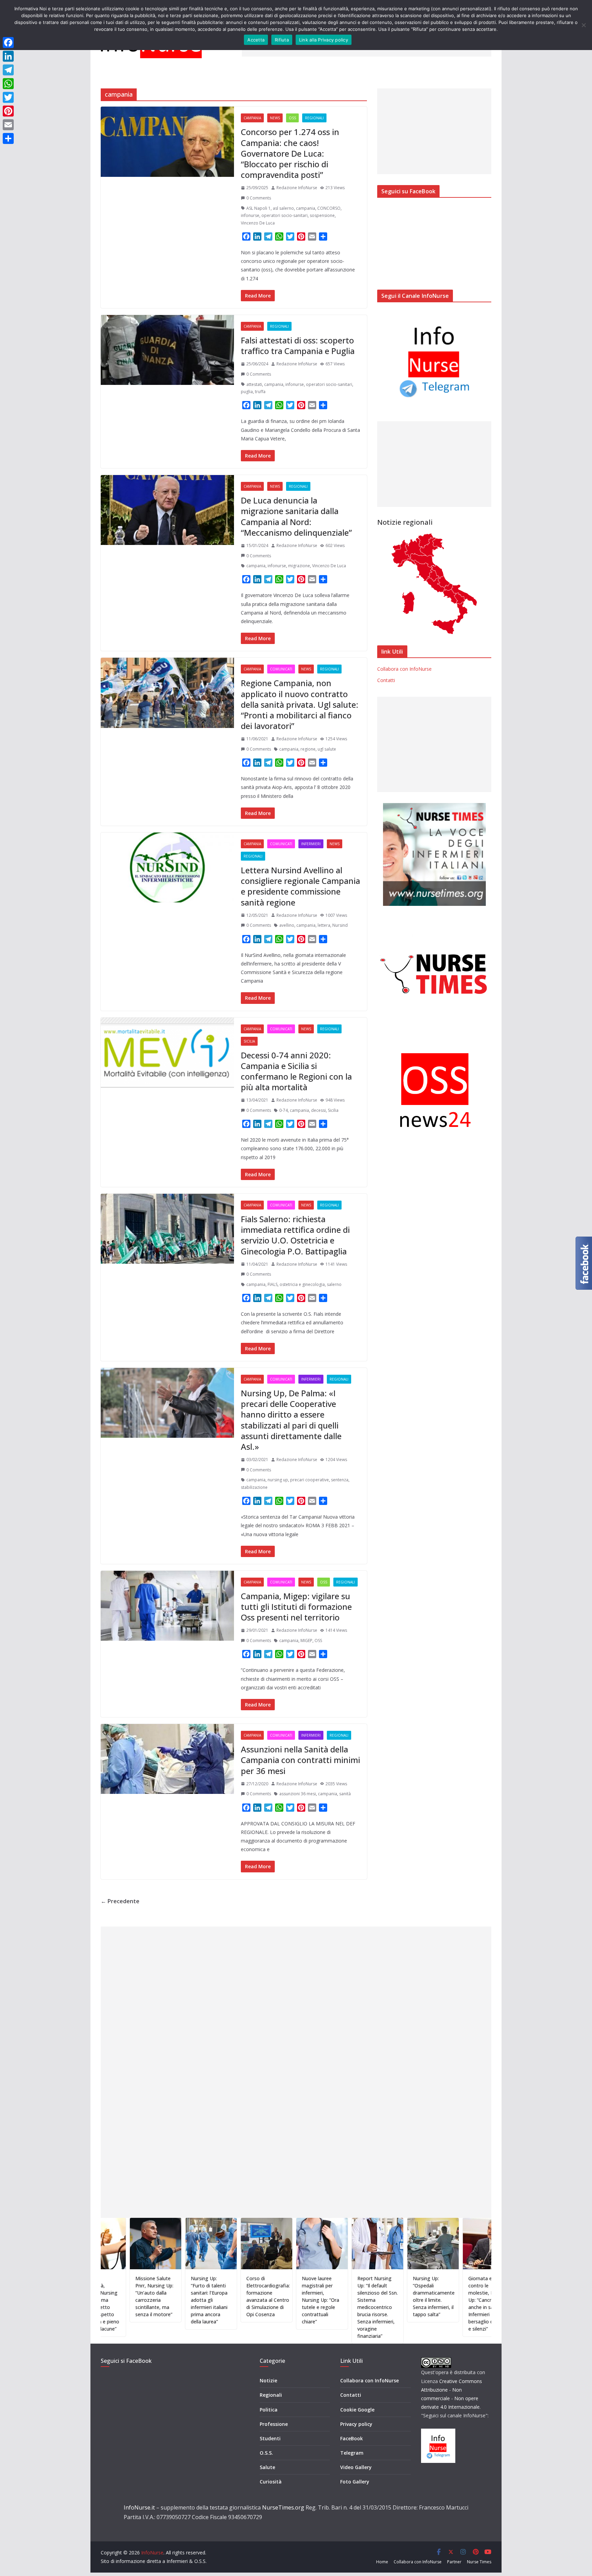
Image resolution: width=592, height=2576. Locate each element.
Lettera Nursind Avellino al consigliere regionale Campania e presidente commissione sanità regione (300, 886)
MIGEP (306, 1641)
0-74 (283, 1110)
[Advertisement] (434, 131)
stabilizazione (254, 1487)
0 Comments (259, 198)
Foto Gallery (355, 2482)
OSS (292, 118)
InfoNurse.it (139, 2507)
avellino (287, 925)
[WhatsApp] (8, 84)
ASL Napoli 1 (258, 208)
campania (306, 208)
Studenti (270, 2438)
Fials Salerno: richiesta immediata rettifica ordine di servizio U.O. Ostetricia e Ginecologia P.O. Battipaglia (295, 1235)
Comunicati (281, 669)
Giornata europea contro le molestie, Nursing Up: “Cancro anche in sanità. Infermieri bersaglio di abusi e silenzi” (418, 2304)
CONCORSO (329, 208)
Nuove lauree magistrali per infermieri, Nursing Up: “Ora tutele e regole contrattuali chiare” (251, 2300)
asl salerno (283, 208)
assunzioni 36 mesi (298, 1794)
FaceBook (351, 2438)
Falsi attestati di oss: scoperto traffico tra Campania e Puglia (298, 345)
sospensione (322, 215)
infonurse (250, 215)
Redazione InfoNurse (297, 188)
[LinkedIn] (8, 56)
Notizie (268, 2380)
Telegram (352, 2453)
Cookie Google (357, 2410)
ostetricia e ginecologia (302, 1284)
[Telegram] (8, 70)
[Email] (8, 125)
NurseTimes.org (283, 2507)
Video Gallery (356, 2467)
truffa (260, 392)
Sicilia (249, 1041)
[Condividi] (8, 138)
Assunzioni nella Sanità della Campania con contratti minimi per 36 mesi (300, 1760)
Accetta (256, 40)
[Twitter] (8, 97)
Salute (267, 2467)
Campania (252, 118)
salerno (334, 1284)
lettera (324, 925)
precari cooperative (310, 1480)
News (275, 118)
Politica (269, 2410)
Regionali (314, 118)
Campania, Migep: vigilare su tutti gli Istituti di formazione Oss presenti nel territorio (296, 1607)
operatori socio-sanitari (285, 215)
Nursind (340, 925)
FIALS (273, 1284)
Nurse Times (479, 2562)
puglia (247, 392)
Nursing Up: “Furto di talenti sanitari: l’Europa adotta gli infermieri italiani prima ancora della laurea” (139, 2300)
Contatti (386, 680)
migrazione (299, 566)
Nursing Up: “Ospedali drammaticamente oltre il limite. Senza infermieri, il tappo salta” (364, 2296)
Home (382, 2562)
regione (308, 749)
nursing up (278, 1480)
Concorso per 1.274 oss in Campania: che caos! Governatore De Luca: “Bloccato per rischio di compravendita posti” (290, 153)
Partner (454, 2562)
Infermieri (311, 844)
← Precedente (120, 1901)
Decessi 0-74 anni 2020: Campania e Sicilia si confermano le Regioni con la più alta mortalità (296, 1071)
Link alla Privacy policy (324, 40)
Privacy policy (356, 2424)
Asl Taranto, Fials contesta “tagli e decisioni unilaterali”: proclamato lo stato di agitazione (473, 2300)
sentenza (340, 1480)
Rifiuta (282, 40)
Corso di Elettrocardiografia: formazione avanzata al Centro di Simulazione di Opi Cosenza (198, 2296)
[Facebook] (8, 42)
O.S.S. (266, 2453)
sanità (345, 1794)
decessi (318, 1110)
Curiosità (271, 2482)
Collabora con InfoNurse (404, 669)
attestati (254, 384)
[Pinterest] (8, 111)
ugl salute (327, 749)
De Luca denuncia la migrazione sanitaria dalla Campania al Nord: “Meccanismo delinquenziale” (296, 516)
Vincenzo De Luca (258, 223)
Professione (274, 2424)
